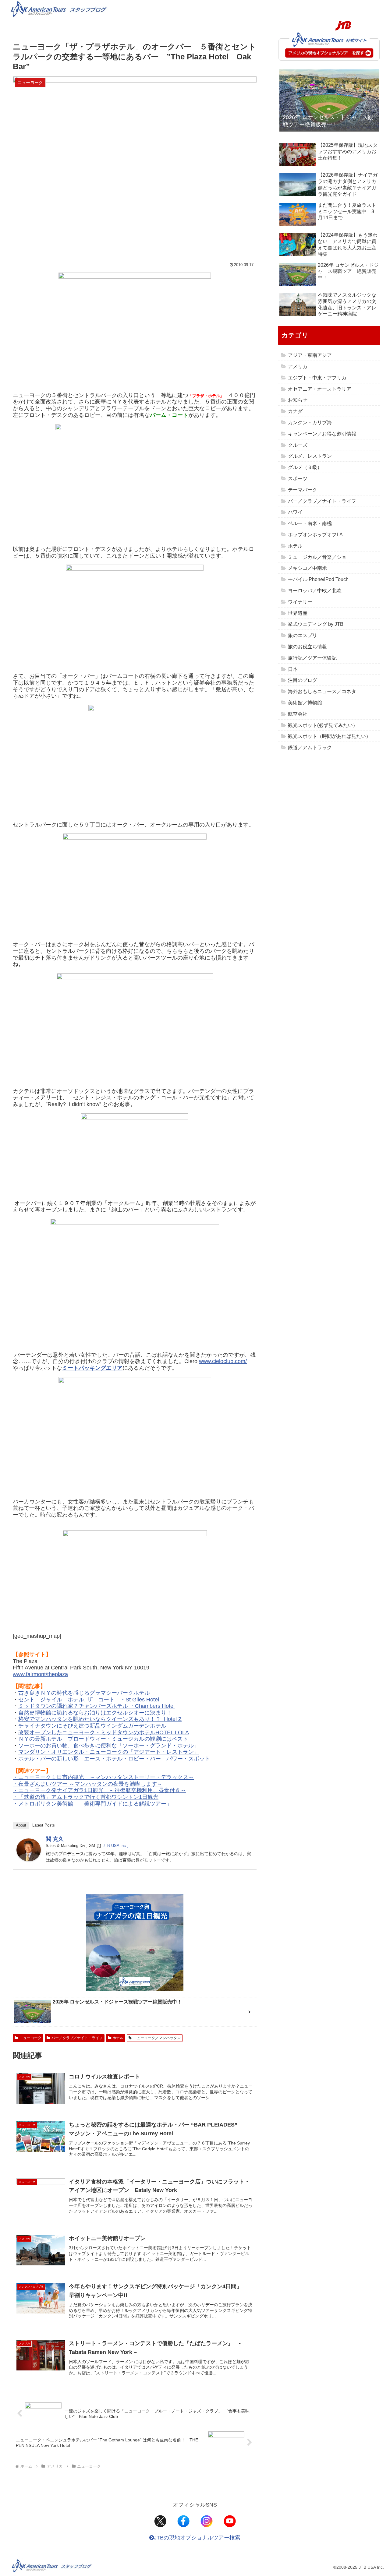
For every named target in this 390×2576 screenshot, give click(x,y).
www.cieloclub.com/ (223, 1361)
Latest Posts (44, 1825)
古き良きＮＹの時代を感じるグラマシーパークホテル (85, 1693)
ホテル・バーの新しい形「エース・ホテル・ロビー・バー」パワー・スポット (117, 1759)
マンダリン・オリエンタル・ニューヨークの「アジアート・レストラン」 (109, 1752)
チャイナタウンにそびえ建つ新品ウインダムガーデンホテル (92, 1726)
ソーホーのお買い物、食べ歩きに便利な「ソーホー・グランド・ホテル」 (109, 1746)
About (21, 1825)
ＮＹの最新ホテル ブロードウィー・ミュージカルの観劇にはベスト (103, 1739)
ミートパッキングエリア (92, 1368)
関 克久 (55, 1839)
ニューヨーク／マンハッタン (157, 2038)
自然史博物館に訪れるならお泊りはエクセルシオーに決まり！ (95, 1713)
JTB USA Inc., (115, 1846)
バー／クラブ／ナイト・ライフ (77, 2038)
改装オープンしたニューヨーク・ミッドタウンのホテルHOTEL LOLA (104, 1732)
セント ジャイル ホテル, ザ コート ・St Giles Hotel (89, 1700)
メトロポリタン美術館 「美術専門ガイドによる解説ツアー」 (95, 1804)
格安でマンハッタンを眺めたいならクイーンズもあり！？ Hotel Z (100, 1719)
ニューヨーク (30, 2038)
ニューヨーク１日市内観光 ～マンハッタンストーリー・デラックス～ (106, 1777)
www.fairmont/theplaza (40, 1674)
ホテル (118, 2038)
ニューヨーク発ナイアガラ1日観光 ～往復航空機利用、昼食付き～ (102, 1790)
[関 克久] (29, 1849)
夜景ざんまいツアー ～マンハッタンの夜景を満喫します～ (90, 1784)
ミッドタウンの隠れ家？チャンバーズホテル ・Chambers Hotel (96, 1706)
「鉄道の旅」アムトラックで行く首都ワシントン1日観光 (88, 1797)
